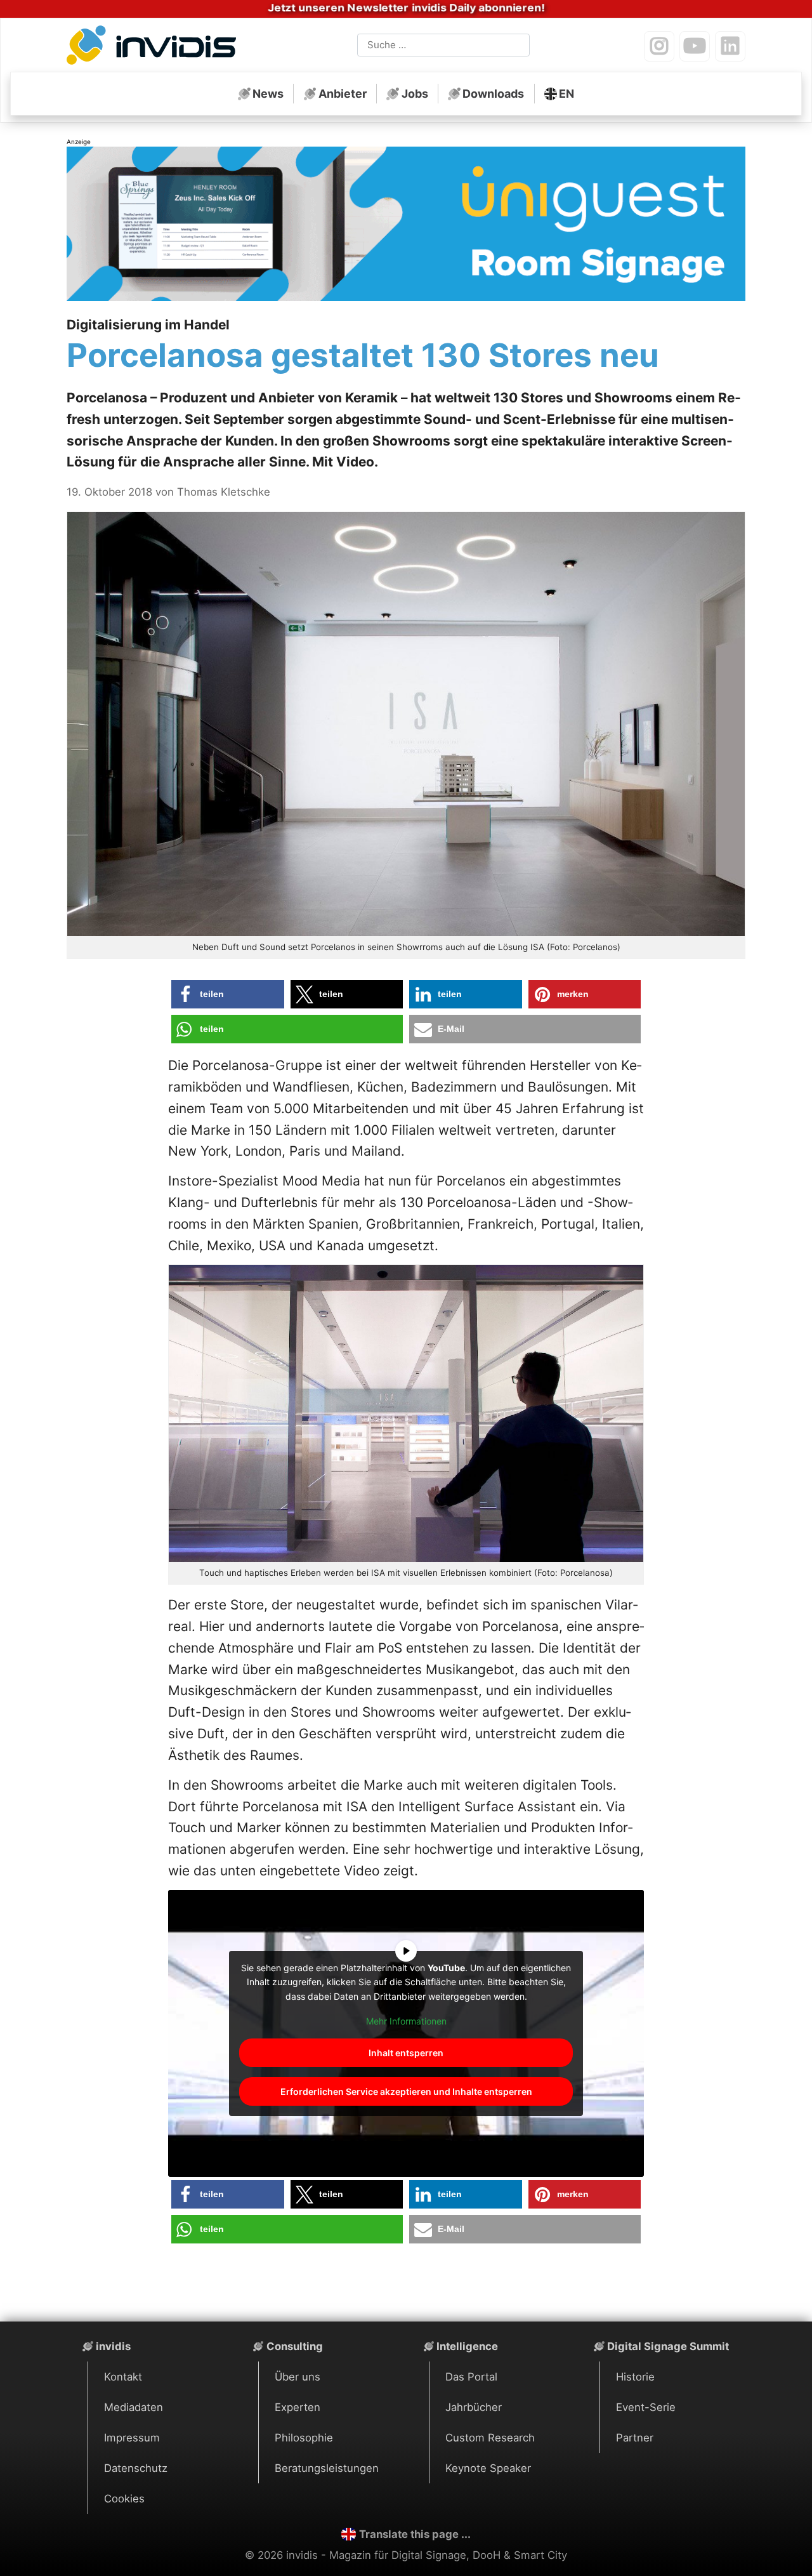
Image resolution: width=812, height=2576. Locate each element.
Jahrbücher (474, 2407)
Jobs (415, 94)
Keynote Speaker (488, 2468)
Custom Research (490, 2438)
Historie (635, 2377)
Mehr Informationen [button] (406, 2021)
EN (566, 94)
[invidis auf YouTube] (695, 46)
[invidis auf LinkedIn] (730, 46)
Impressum (132, 2438)
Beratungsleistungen (327, 2468)
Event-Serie (646, 2407)
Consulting (295, 2346)
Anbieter (343, 94)
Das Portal (471, 2377)
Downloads (493, 94)
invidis (113, 2346)
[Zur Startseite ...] (155, 48)
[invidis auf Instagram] (659, 46)
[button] (228, 994)
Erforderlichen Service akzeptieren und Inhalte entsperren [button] (406, 2091)
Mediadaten (134, 2407)
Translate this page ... (415, 2534)
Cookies (124, 2499)
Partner (635, 2438)
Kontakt (123, 2377)
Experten (298, 2407)
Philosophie (304, 2438)
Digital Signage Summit (668, 2346)
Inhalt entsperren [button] (406, 2053)
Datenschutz (136, 2468)
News (268, 94)
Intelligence (467, 2346)
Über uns (298, 2377)
